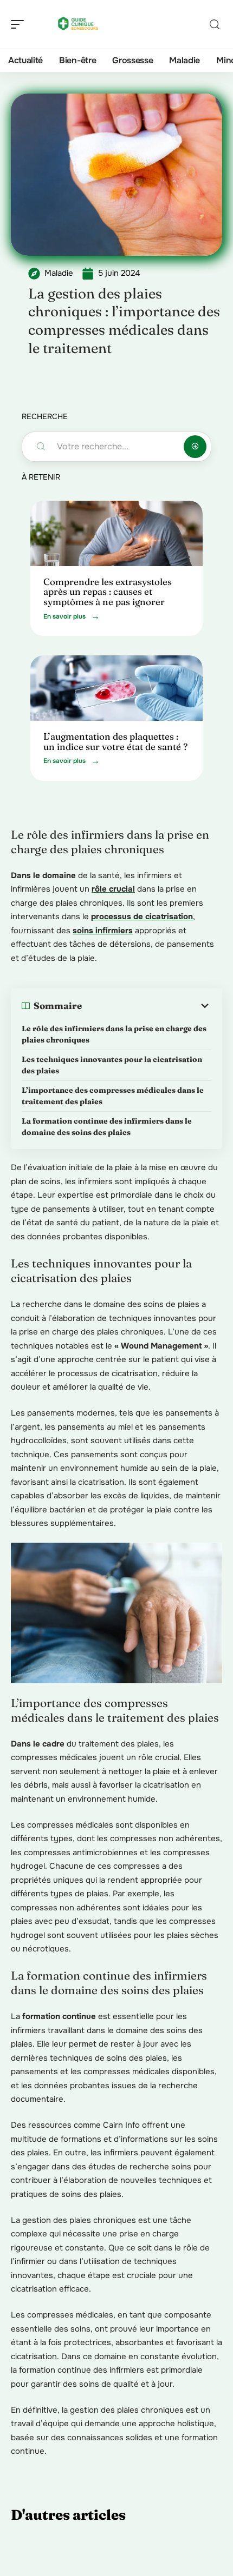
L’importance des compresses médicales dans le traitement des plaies (113, 1096)
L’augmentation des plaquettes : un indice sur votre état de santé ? (115, 741)
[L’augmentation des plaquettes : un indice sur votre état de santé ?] (116, 688)
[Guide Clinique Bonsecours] (78, 24)
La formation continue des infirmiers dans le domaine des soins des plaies (107, 1127)
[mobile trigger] (20, 24)
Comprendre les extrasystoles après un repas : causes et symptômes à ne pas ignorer (108, 592)
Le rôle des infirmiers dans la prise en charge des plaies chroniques (114, 1034)
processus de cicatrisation (142, 917)
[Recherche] (215, 25)
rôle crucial (113, 889)
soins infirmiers (103, 931)
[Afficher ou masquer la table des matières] (147, 1006)
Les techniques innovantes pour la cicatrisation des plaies (112, 1065)
